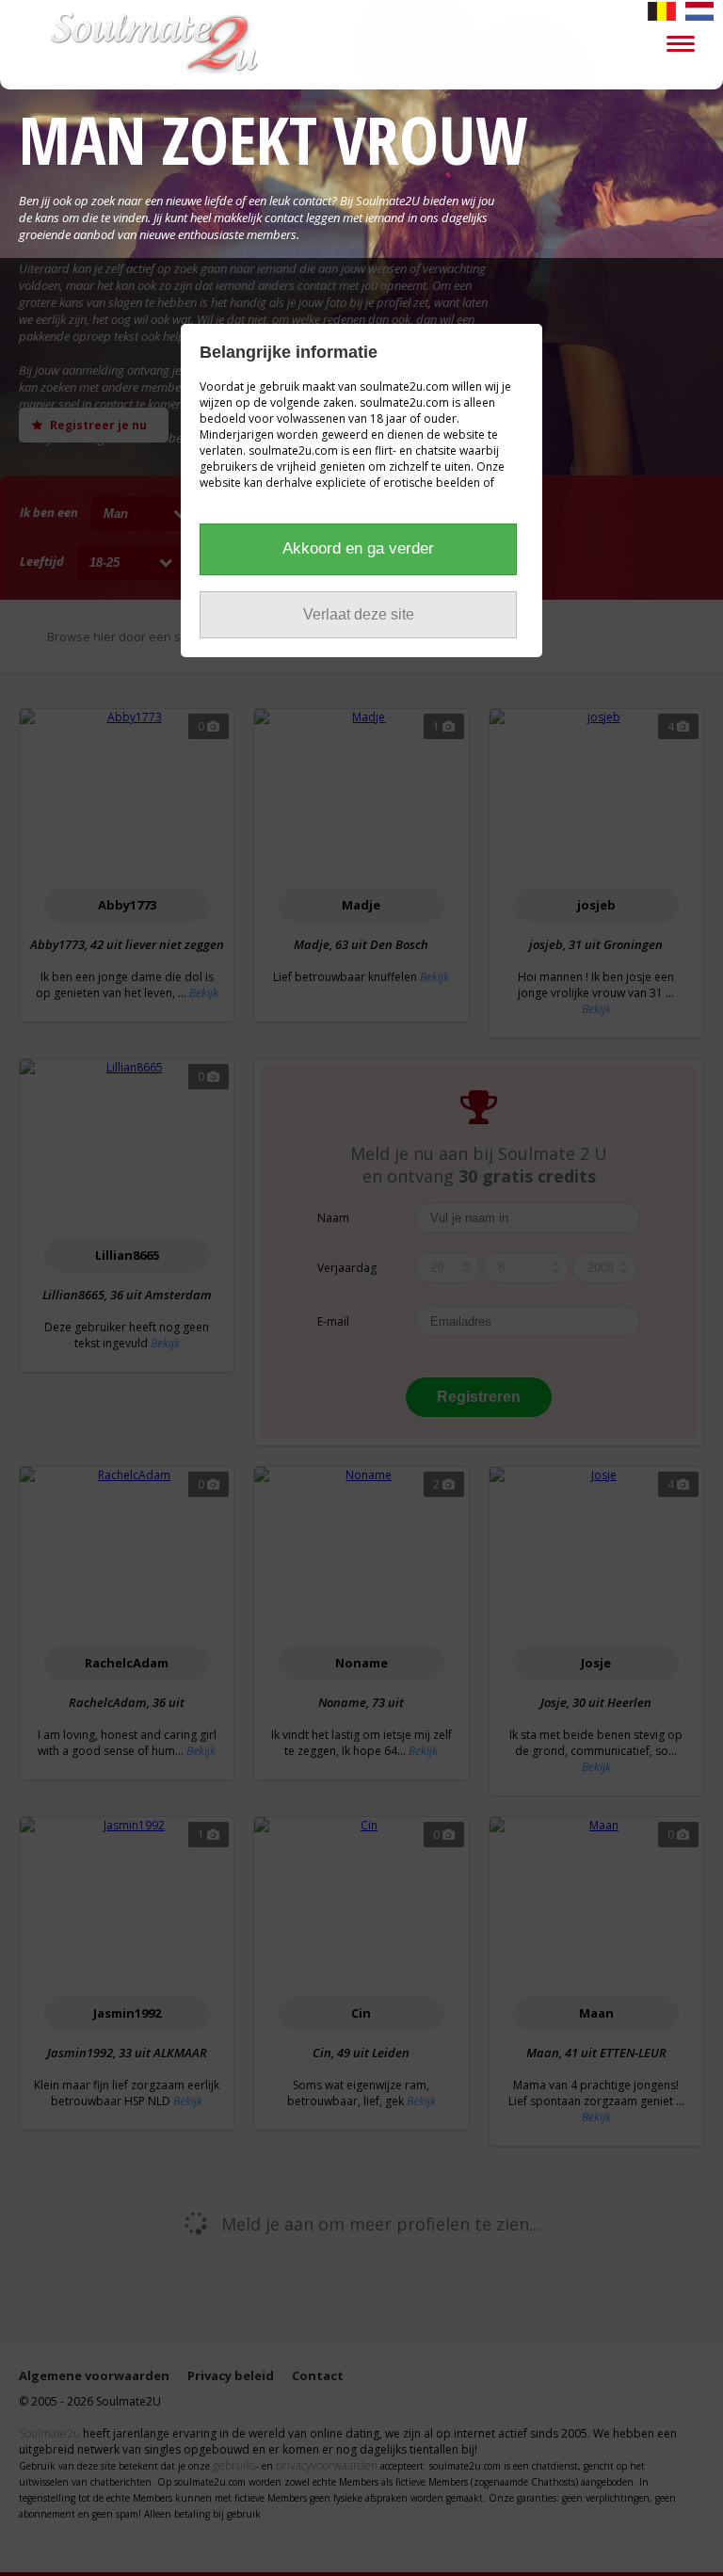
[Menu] (681, 42)
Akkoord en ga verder (358, 548)
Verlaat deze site (359, 614)
